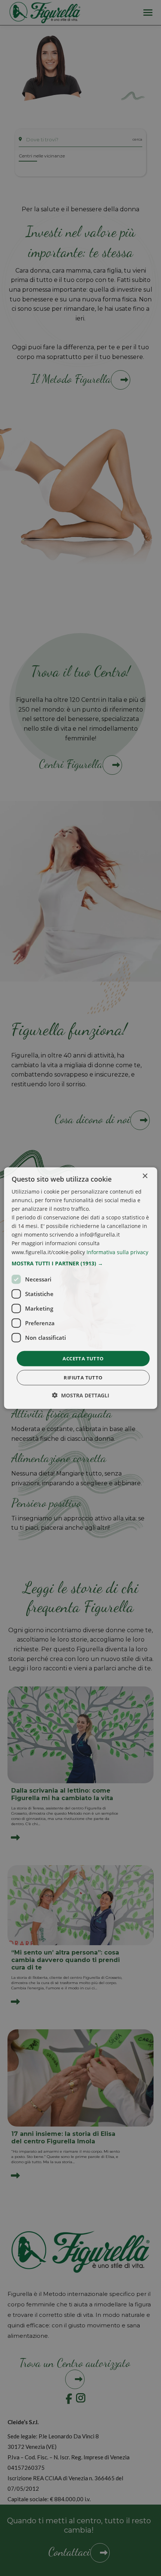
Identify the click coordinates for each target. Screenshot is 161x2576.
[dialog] (81, 1288)
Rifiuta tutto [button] (83, 1378)
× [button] (145, 1176)
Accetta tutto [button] (83, 1358)
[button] (81, 1263)
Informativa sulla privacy (117, 1252)
